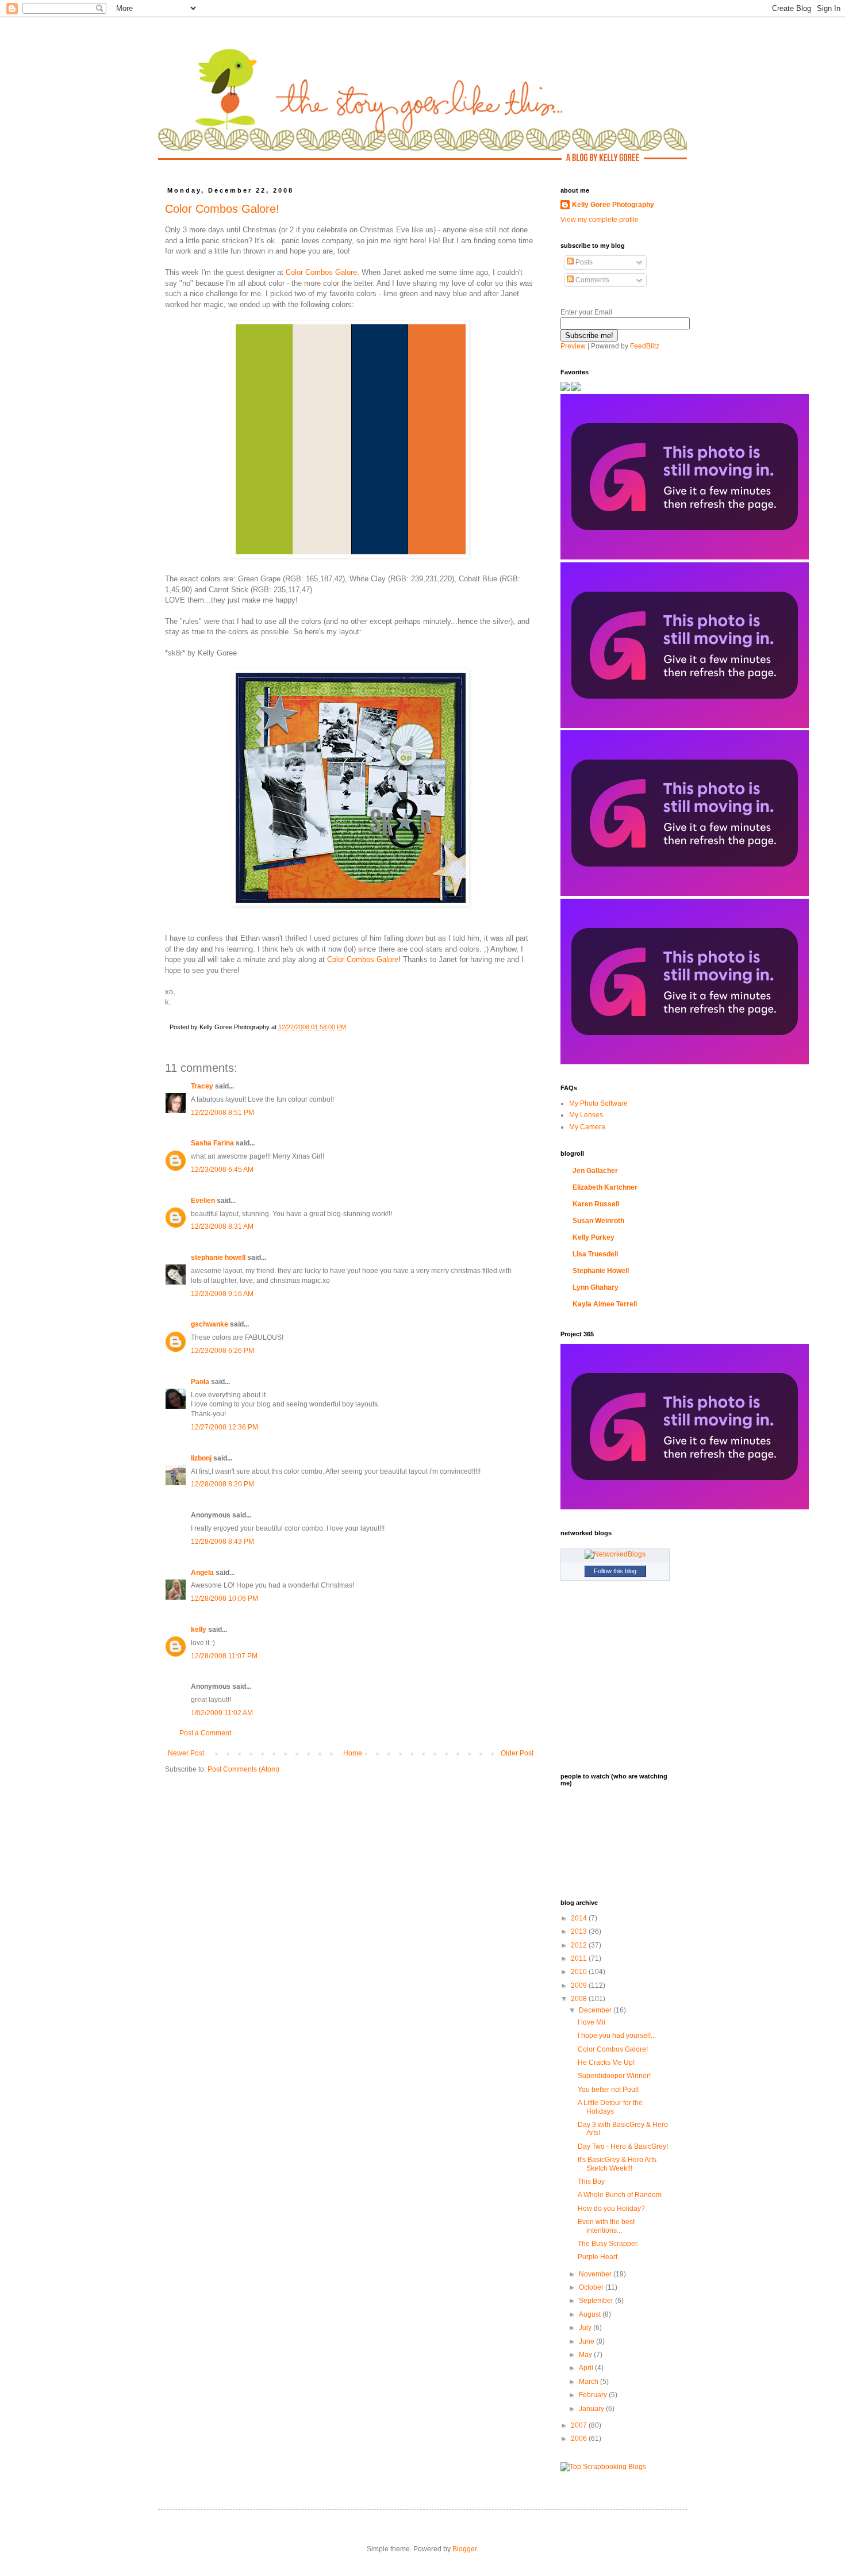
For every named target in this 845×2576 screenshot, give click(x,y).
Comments (591, 280)
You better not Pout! (608, 2090)
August (591, 2314)
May (586, 2355)
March (589, 2382)
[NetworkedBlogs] (615, 1554)
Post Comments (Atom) (243, 1769)
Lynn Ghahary (596, 1287)
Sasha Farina (212, 1143)
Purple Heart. (598, 2257)
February (594, 2395)
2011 (580, 1958)
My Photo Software (598, 1103)
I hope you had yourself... (617, 2035)
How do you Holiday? (611, 2209)
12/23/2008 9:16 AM (222, 1294)
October (592, 2287)
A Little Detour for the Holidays (610, 2107)
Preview (573, 346)
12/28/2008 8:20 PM (222, 1484)
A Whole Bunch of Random (620, 2195)
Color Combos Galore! (222, 209)
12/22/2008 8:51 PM (222, 1113)
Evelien (203, 1201)
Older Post (517, 1753)
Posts (583, 262)
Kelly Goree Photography (613, 205)
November (596, 2274)
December (596, 2010)
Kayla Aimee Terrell (605, 1304)
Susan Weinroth (598, 1221)
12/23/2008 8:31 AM (222, 1226)
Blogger (464, 2549)
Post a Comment (205, 1733)
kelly (199, 1630)
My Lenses (586, 1115)
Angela (202, 1573)
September (597, 2301)
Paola (200, 1382)
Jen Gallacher (595, 1171)
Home (353, 1753)
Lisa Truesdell (595, 1254)
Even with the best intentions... (606, 2226)
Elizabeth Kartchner (605, 1187)
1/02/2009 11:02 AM (222, 1713)
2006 (580, 2439)
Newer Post (186, 1753)
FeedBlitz (645, 346)
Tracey (202, 1086)
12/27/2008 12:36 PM (224, 1427)
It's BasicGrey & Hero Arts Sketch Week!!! (617, 2164)
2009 (580, 1985)
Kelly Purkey (594, 1237)
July (586, 2328)
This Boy (591, 2182)
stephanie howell (218, 1258)
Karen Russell (596, 1204)
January (592, 2409)
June (587, 2341)
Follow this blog (615, 1571)
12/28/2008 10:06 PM (224, 1598)
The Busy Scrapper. (608, 2244)
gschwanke (210, 1324)
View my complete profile (600, 220)
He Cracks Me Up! (606, 2063)
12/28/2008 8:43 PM (222, 1542)
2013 (580, 1931)
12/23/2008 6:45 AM (222, 1170)
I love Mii (591, 2022)
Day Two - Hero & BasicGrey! (623, 2146)
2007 (580, 2425)
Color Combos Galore (321, 272)
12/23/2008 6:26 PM (222, 1351)
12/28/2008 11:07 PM (224, 1656)
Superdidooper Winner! (614, 2076)
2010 (580, 1972)
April (587, 2368)
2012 (580, 1945)
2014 (580, 1918)
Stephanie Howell (601, 1271)
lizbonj (201, 1458)
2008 (580, 1999)
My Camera (587, 1127)
